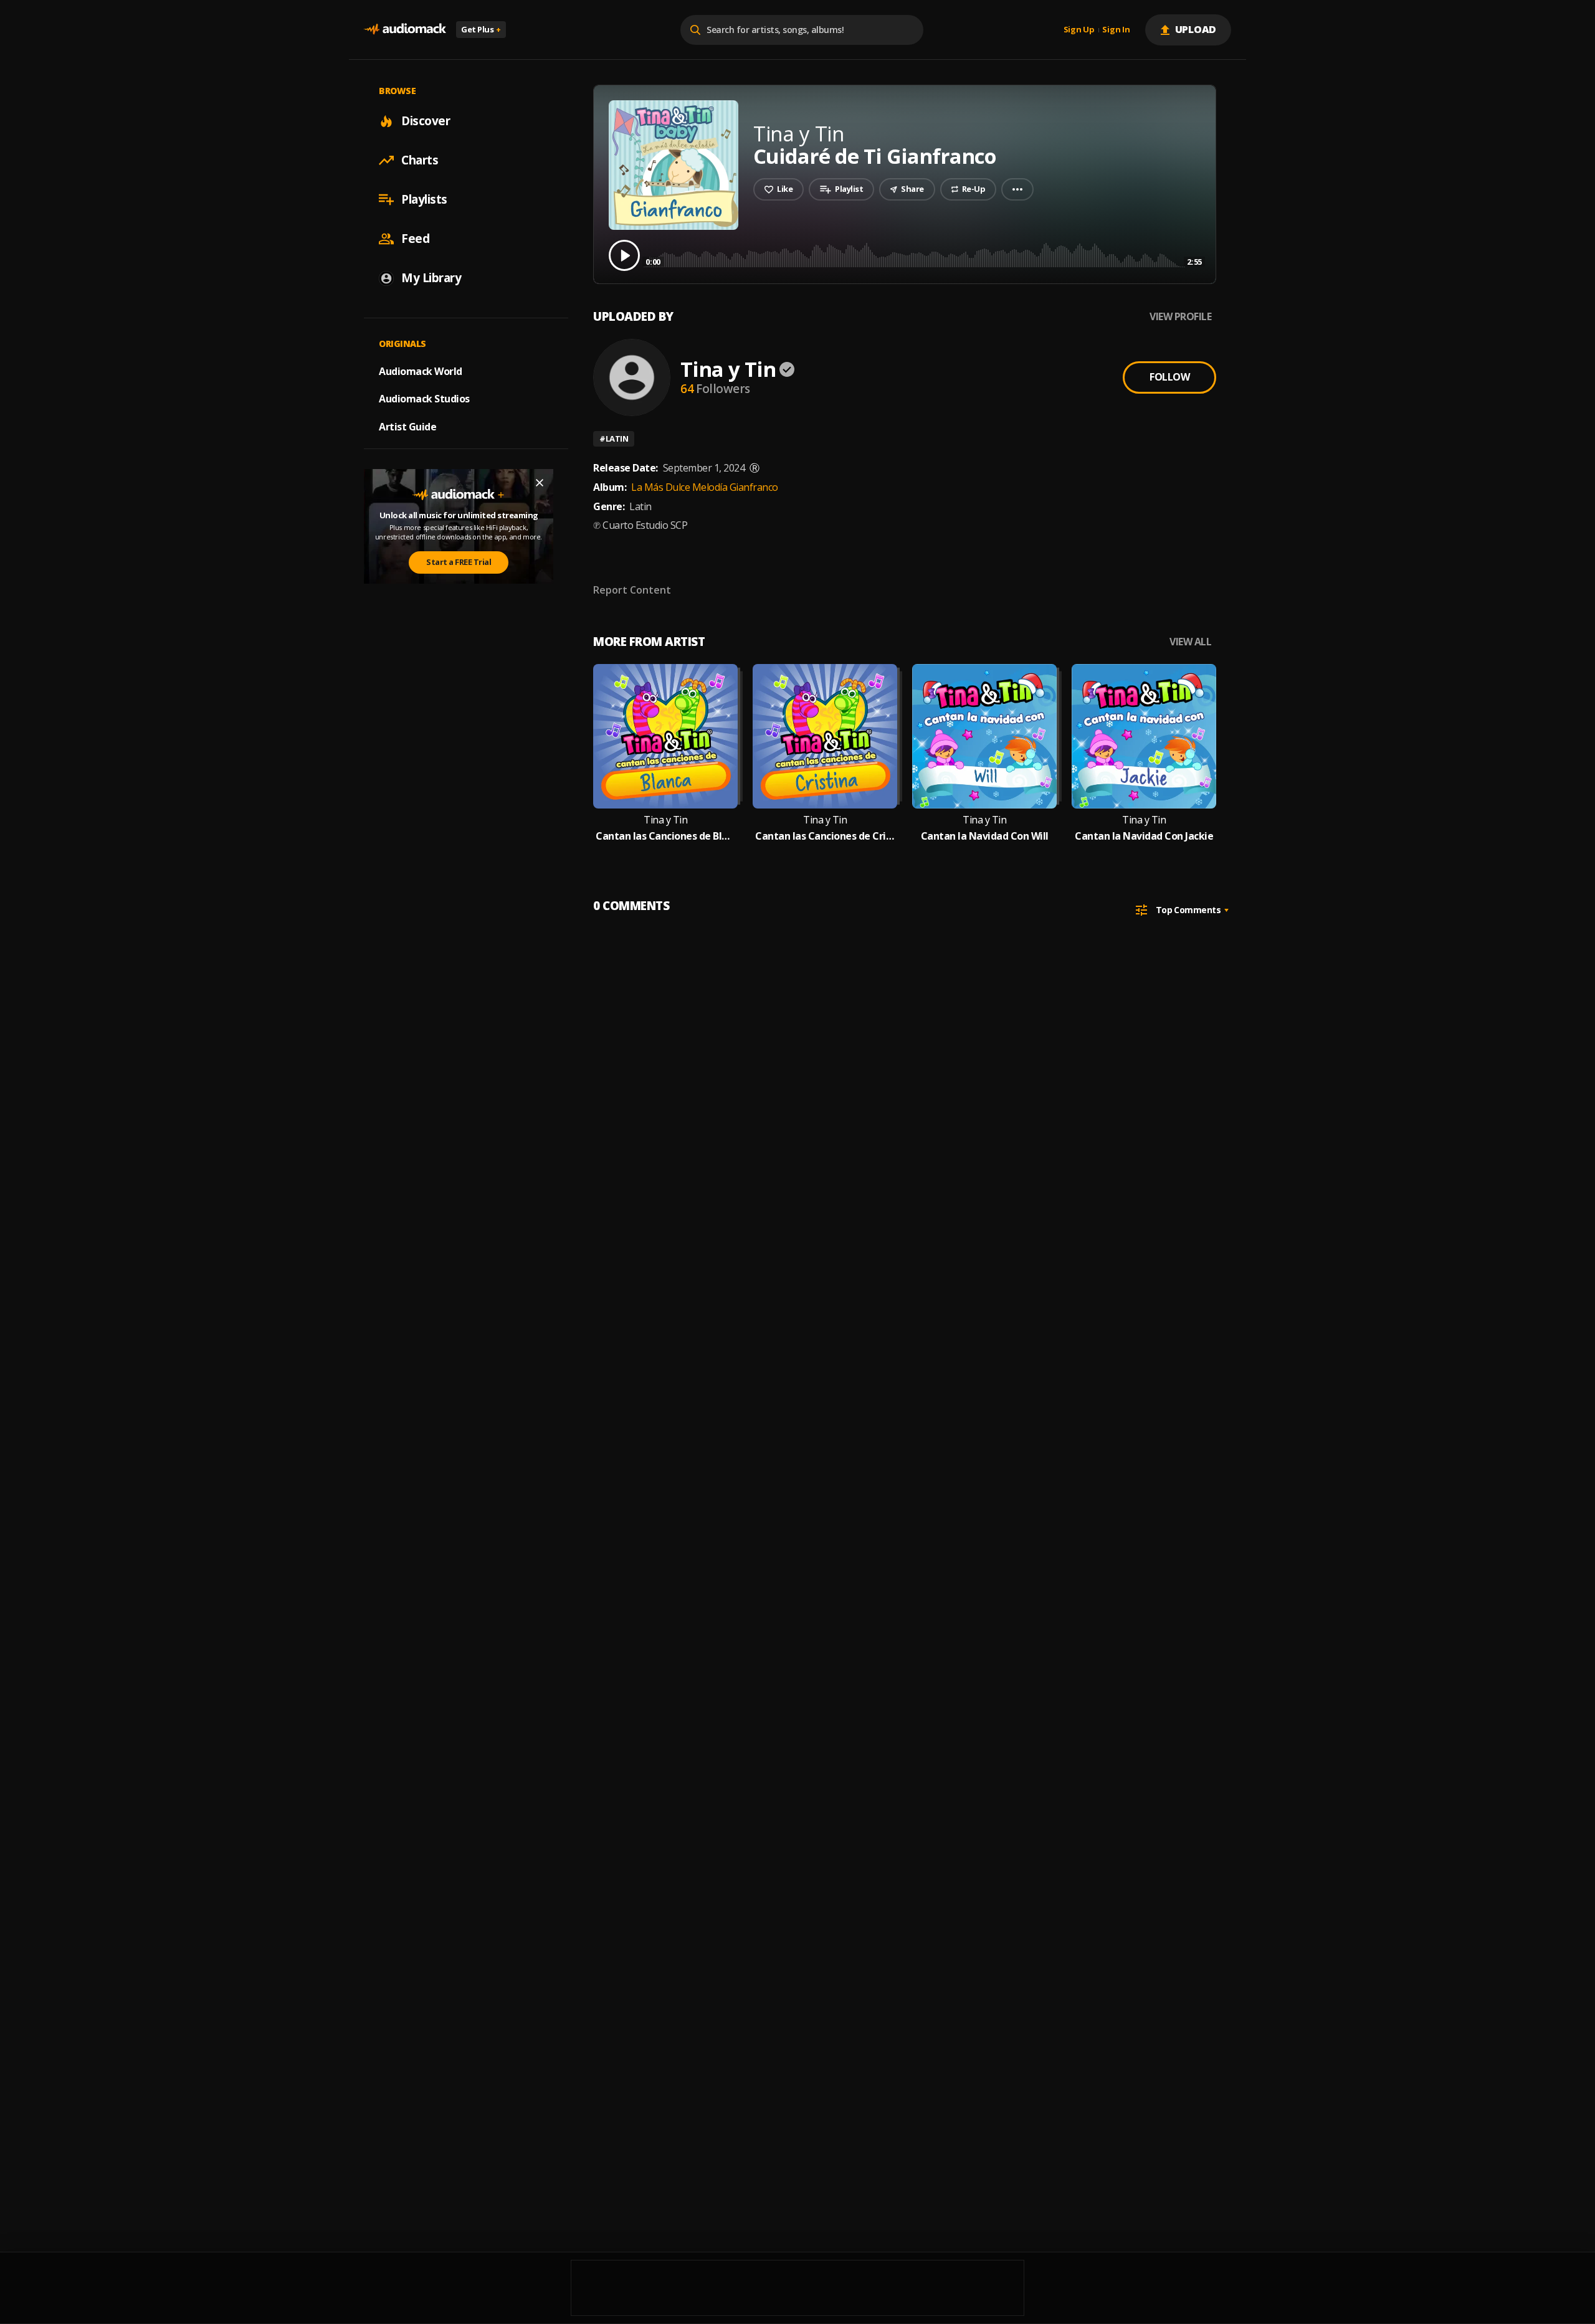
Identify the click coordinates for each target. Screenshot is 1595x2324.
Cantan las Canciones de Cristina (825, 836)
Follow (1169, 377)
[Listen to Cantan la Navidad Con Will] (984, 736)
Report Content (632, 590)
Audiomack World (421, 371)
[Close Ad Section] (540, 483)
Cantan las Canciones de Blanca (665, 836)
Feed (415, 239)
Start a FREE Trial (459, 562)
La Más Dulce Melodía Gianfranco (705, 487)
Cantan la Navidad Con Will (985, 836)
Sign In (1116, 30)
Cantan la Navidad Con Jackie (1144, 836)
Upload (1196, 29)
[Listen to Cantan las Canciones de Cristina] (825, 736)
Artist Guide (407, 427)
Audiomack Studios (424, 399)
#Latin (614, 439)
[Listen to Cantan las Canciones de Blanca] (665, 736)
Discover (426, 121)
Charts (420, 160)
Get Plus (481, 29)
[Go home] (405, 30)
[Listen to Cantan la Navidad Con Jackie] (1144, 736)
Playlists (424, 199)
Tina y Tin (728, 369)
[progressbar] (924, 254)
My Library (431, 278)
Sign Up (1079, 30)
